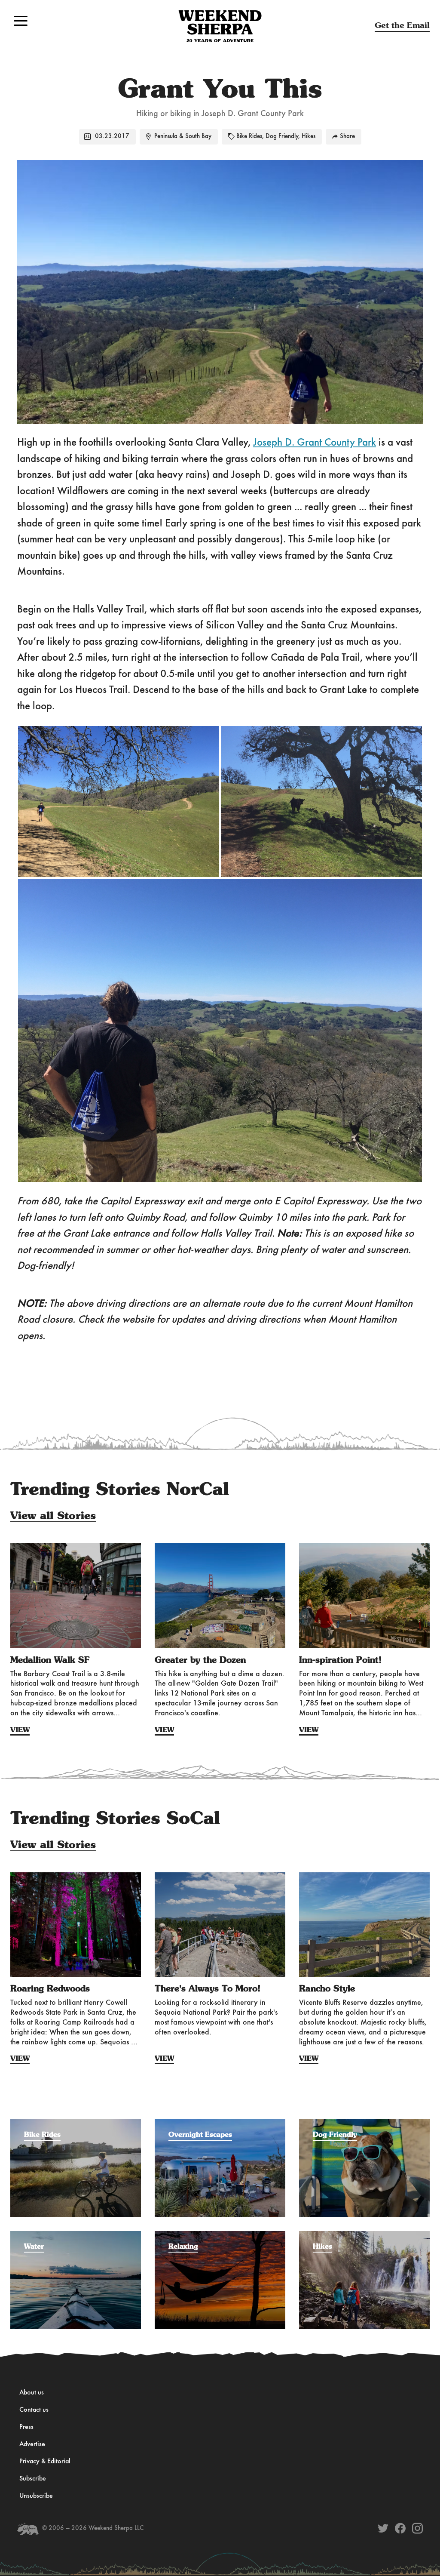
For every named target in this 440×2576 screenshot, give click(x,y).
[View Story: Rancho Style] (364, 1925)
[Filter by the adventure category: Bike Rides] (76, 2124)
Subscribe (33, 2479)
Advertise (32, 2444)
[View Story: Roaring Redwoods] (76, 1925)
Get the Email (402, 26)
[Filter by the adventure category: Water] (76, 2235)
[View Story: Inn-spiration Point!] (364, 1596)
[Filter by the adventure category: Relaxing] (220, 2235)
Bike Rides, (250, 137)
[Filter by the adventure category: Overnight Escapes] (220, 2124)
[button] (21, 21)
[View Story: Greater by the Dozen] (220, 1596)
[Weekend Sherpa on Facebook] (400, 2528)
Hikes (309, 137)
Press (26, 2427)
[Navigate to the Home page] (220, 26)
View (20, 1730)
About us (32, 2393)
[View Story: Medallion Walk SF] (76, 1596)
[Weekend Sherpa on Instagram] (417, 2528)
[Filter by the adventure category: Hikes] (364, 2235)
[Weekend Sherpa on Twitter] (383, 2528)
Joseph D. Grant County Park (315, 443)
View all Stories (53, 1516)
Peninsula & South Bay (183, 137)
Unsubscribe (36, 2496)
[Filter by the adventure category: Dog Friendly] (364, 2124)
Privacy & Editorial (45, 2462)
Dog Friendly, (283, 137)
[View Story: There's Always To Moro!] (220, 1925)
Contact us (34, 2410)
